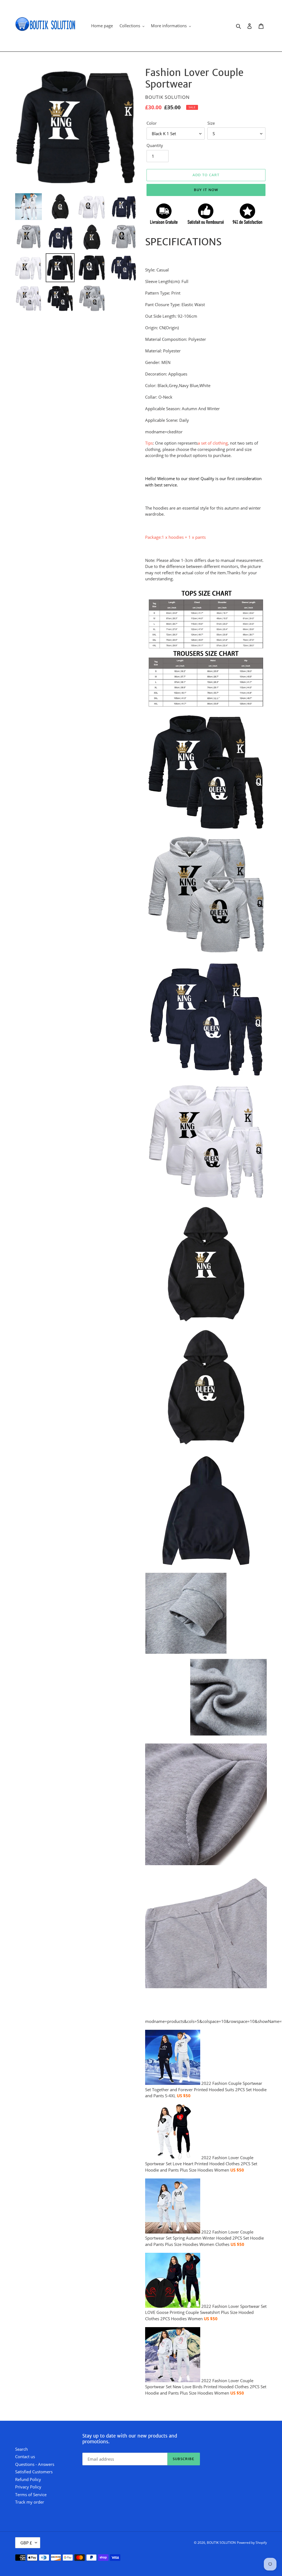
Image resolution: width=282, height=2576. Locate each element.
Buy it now (206, 190)
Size (211, 123)
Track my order (30, 2502)
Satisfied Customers (34, 2472)
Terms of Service (31, 2495)
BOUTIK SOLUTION (221, 2543)
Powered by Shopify (252, 2543)
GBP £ (26, 2543)
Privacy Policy (28, 2487)
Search (21, 2449)
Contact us (25, 2457)
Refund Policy (28, 2479)
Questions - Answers (35, 2464)
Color (152, 123)
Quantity (155, 145)
